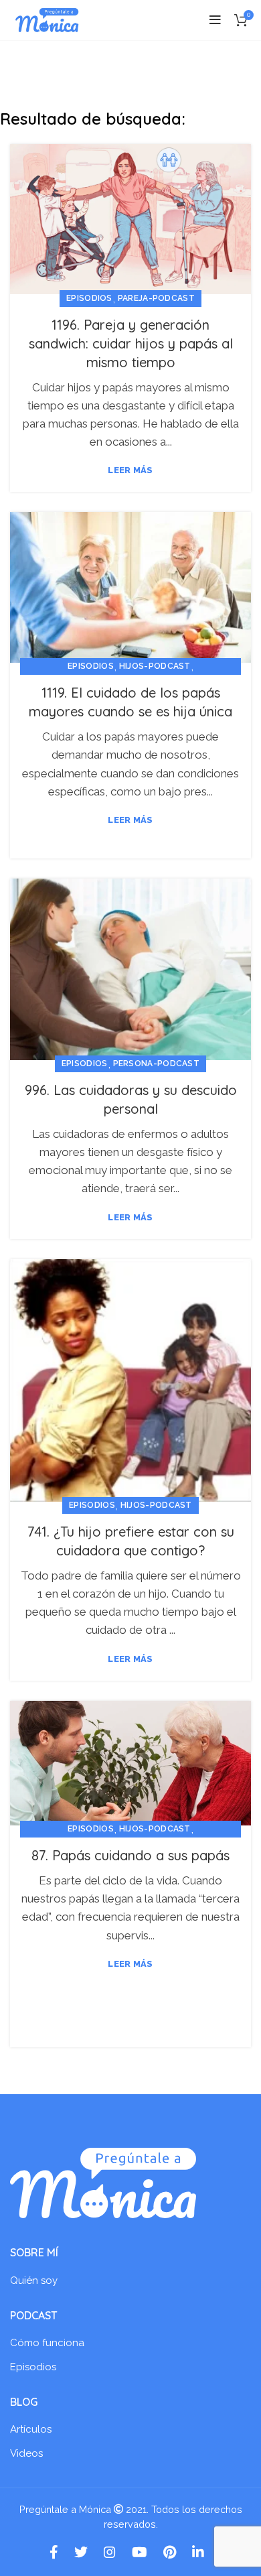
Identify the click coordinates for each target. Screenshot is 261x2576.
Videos (26, 2453)
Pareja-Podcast (156, 298)
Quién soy (34, 2280)
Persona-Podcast (157, 1064)
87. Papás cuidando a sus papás (130, 1855)
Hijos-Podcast (155, 666)
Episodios (89, 298)
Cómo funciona (47, 2343)
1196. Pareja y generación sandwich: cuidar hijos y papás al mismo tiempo (131, 343)
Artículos (31, 2429)
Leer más (130, 470)
